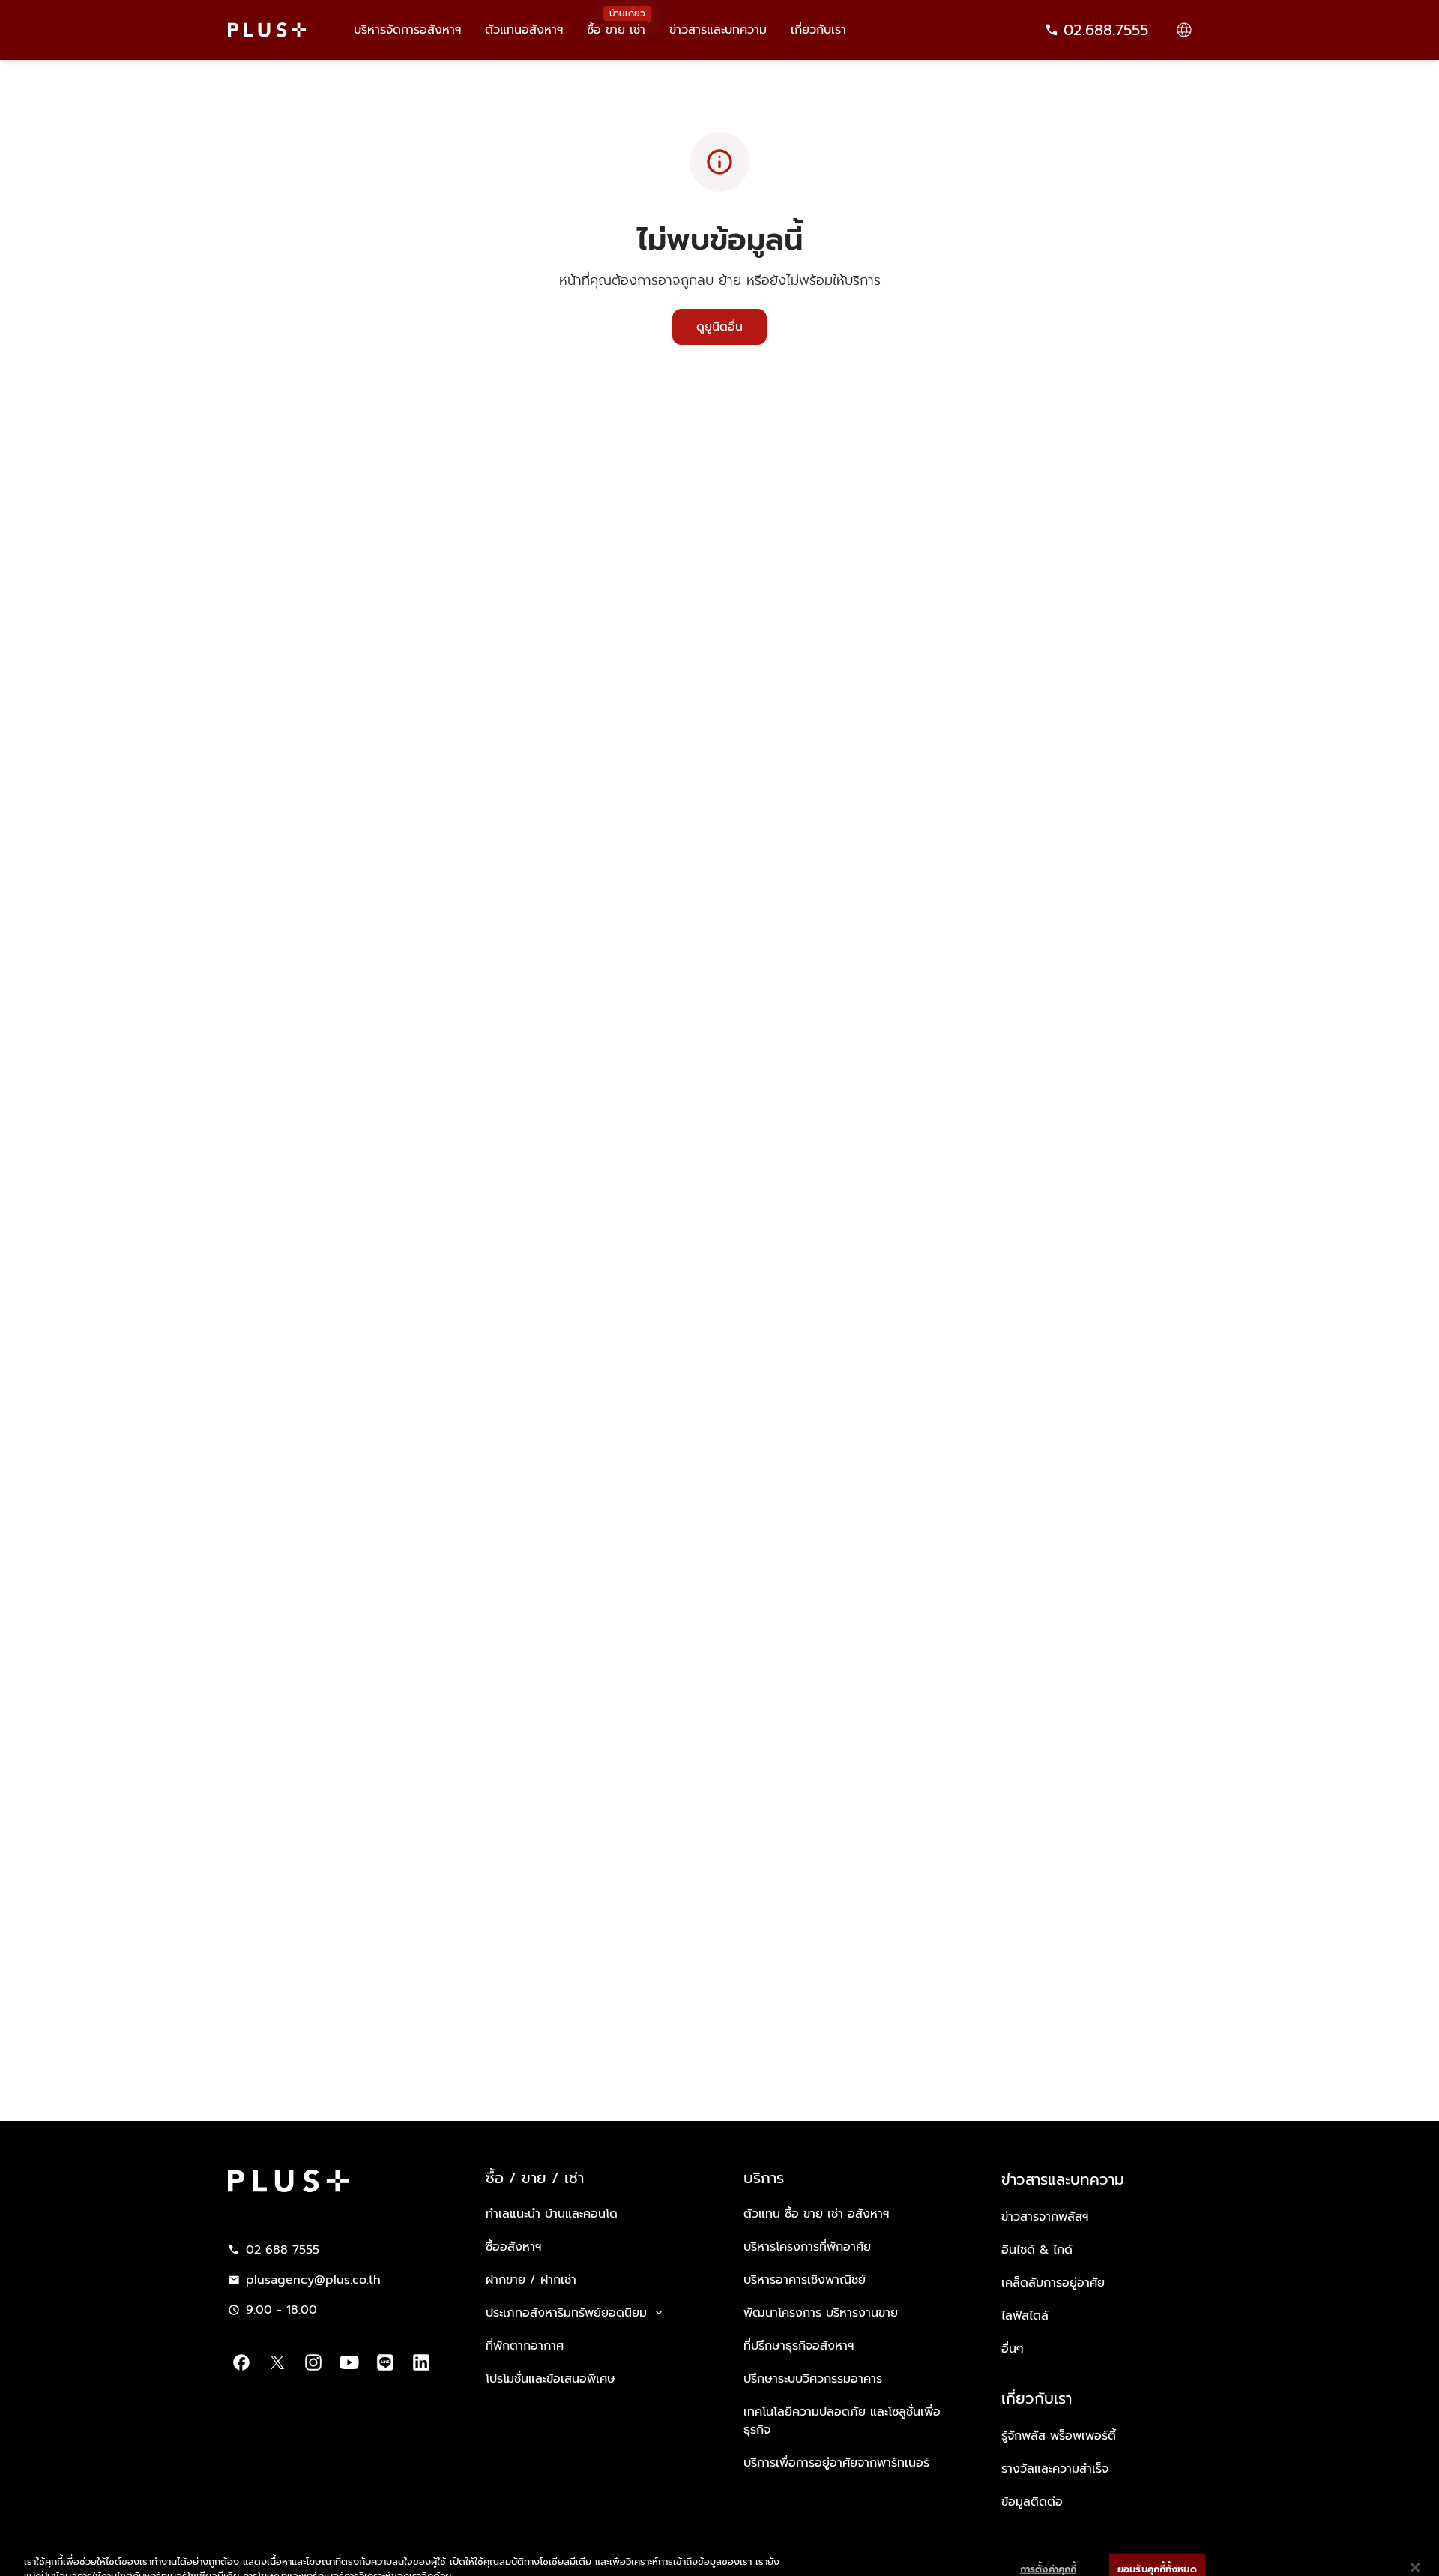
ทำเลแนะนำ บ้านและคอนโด (552, 2214)
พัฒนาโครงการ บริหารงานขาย (821, 2313)
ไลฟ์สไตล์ (1025, 2316)
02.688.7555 (1106, 30)
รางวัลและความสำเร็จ (1055, 2469)
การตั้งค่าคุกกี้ (1048, 2544)
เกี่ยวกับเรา (818, 30)
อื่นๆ (1013, 2349)
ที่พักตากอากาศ (525, 2346)
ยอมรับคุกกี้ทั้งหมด (1157, 2544)
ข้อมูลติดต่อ (1032, 2502)
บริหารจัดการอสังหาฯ (407, 30)
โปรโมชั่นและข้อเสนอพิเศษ (550, 2379)
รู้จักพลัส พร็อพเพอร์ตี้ (1059, 2436)
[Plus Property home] (267, 30)
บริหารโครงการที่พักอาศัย (807, 2247)
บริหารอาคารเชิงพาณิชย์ (805, 2280)
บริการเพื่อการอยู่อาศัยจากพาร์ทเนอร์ (836, 2463)
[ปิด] (1415, 2542)
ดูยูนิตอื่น (719, 327)
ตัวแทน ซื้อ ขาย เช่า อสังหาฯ (816, 2214)
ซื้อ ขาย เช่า (616, 29)
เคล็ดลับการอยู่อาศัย (1053, 2283)
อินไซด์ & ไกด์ (1037, 2250)
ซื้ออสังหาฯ (513, 2247)
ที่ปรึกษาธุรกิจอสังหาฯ (799, 2346)
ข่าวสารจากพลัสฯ (1045, 2217)
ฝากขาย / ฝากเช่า (531, 2280)
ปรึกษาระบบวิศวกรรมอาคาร (813, 2379)
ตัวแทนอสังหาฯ (524, 30)
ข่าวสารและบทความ (718, 30)
